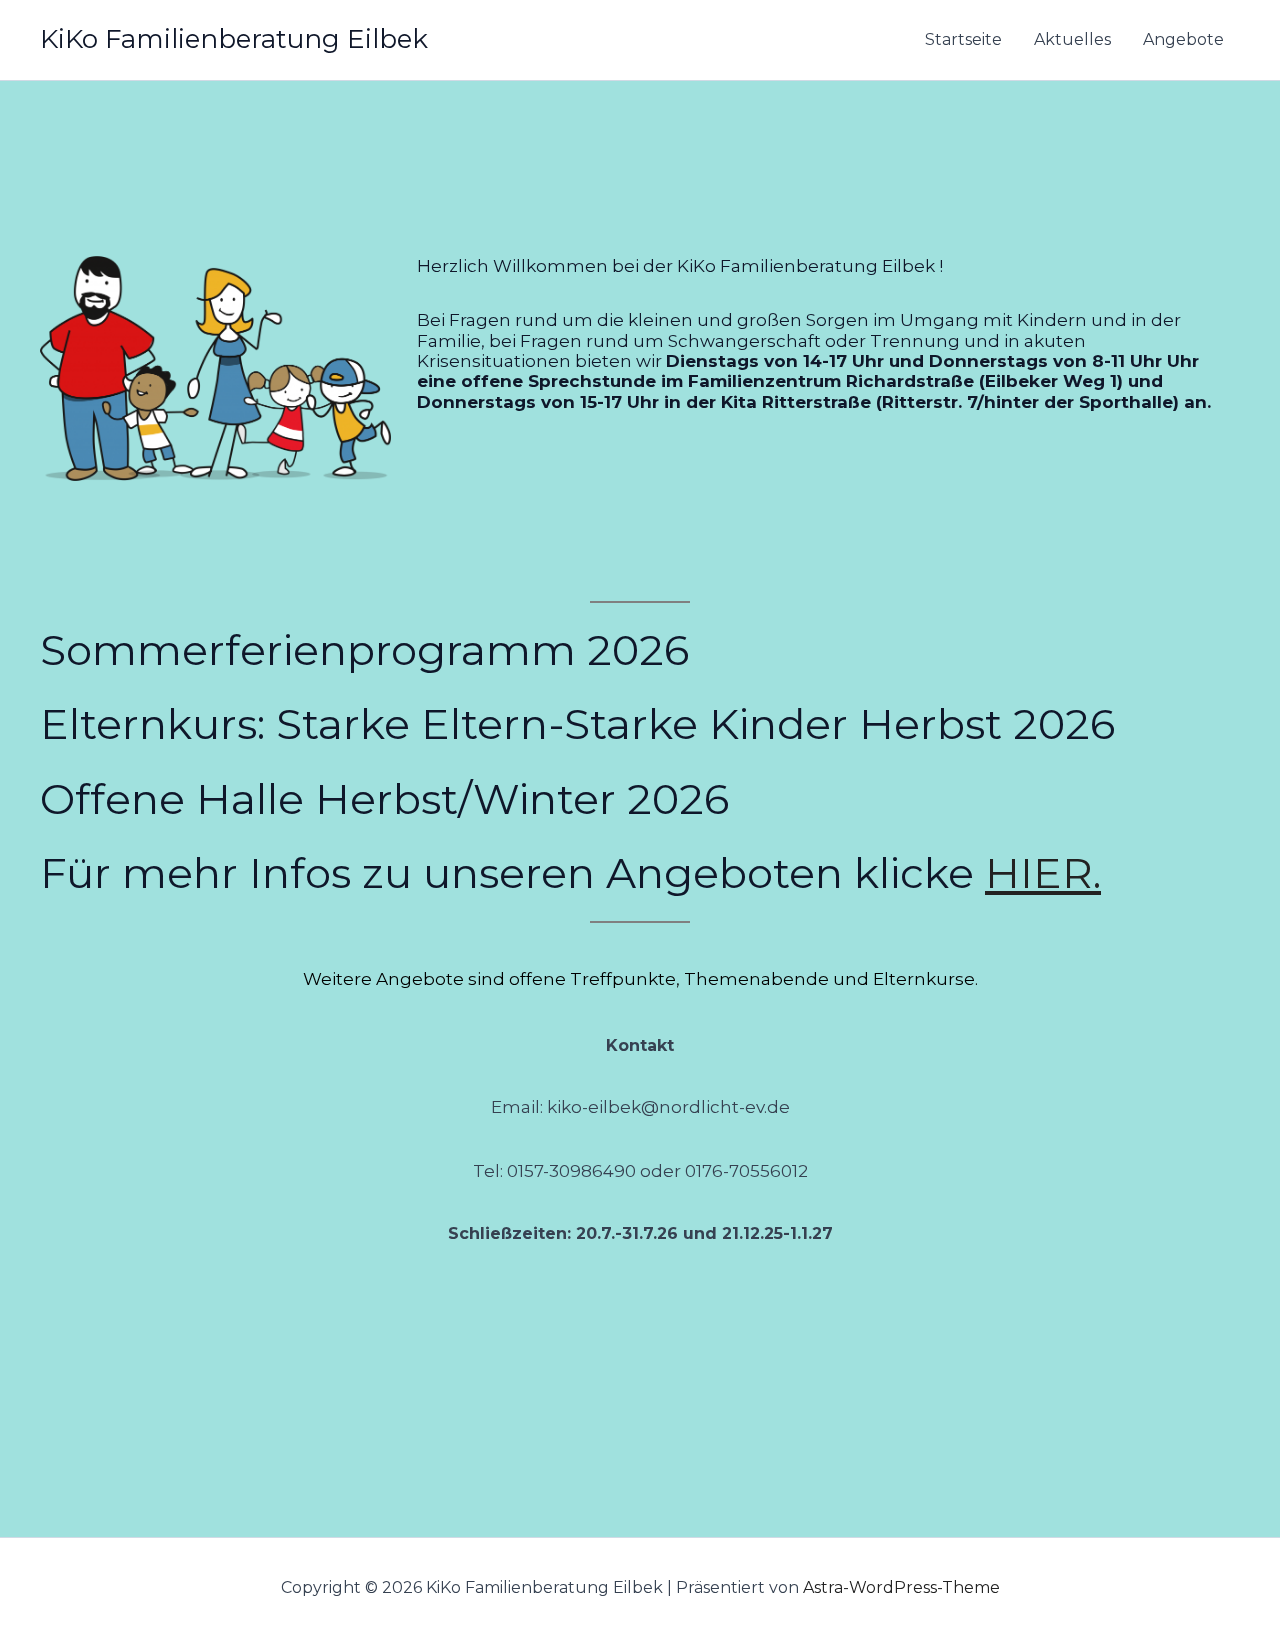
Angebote (1183, 39)
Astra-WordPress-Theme (901, 1587)
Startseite (963, 39)
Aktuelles (1072, 39)
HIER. (1043, 873)
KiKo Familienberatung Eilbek (234, 39)
